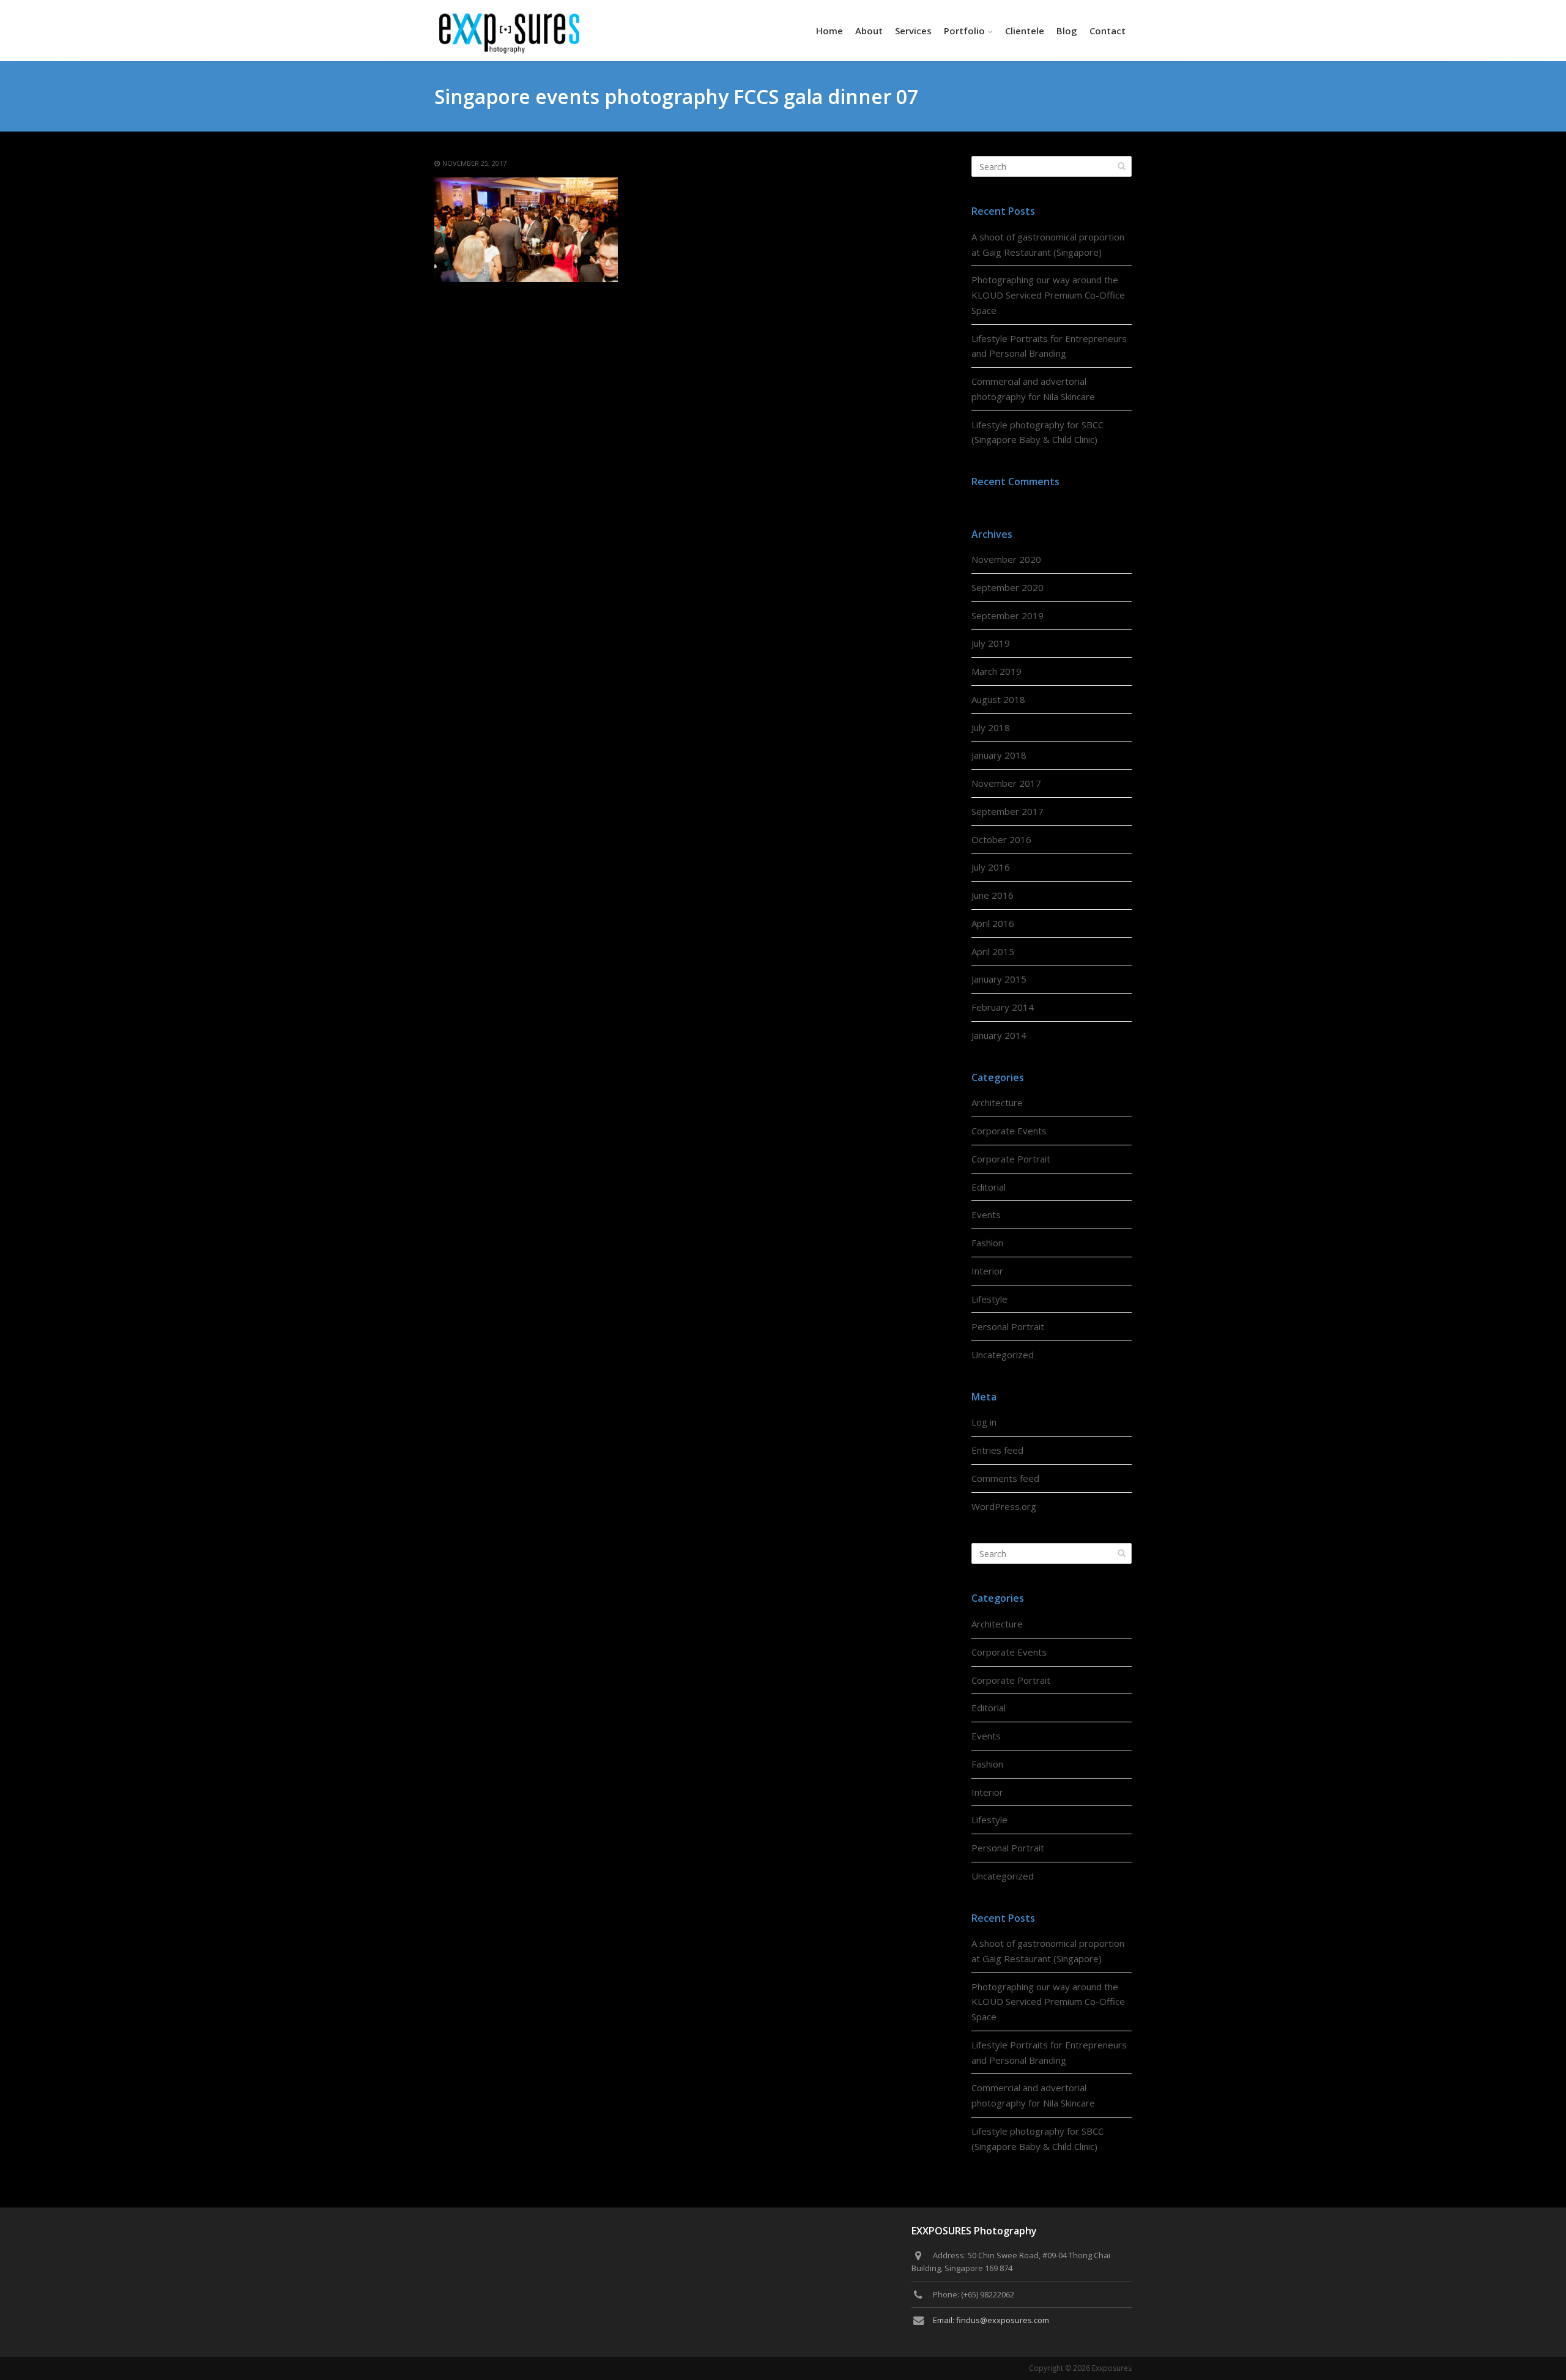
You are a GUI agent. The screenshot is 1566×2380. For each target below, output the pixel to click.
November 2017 (1006, 783)
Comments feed (1005, 1478)
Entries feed (997, 1450)
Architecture (997, 1103)
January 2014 (999, 1035)
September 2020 (1008, 587)
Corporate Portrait (1011, 1159)
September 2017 (1008, 811)
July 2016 (991, 867)
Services (913, 31)
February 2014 (1003, 1007)
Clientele (1025, 31)
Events (986, 1214)
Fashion (987, 1243)
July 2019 (991, 643)
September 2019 (1008, 615)
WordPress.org (1004, 1506)
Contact (1108, 31)
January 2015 (999, 979)
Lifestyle (989, 1299)
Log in (984, 1422)
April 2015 (993, 951)
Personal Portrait (1008, 1326)
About (869, 31)
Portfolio (964, 31)
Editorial (989, 1187)
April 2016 (993, 923)
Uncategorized (1003, 1355)
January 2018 (999, 755)
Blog (1067, 31)
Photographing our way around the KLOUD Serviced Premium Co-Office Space (1048, 295)
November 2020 (1006, 559)
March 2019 (996, 671)
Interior (987, 1271)
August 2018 (998, 699)
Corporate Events (1009, 1131)
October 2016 (1001, 839)
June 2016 (993, 895)
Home (829, 31)
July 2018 (991, 727)
